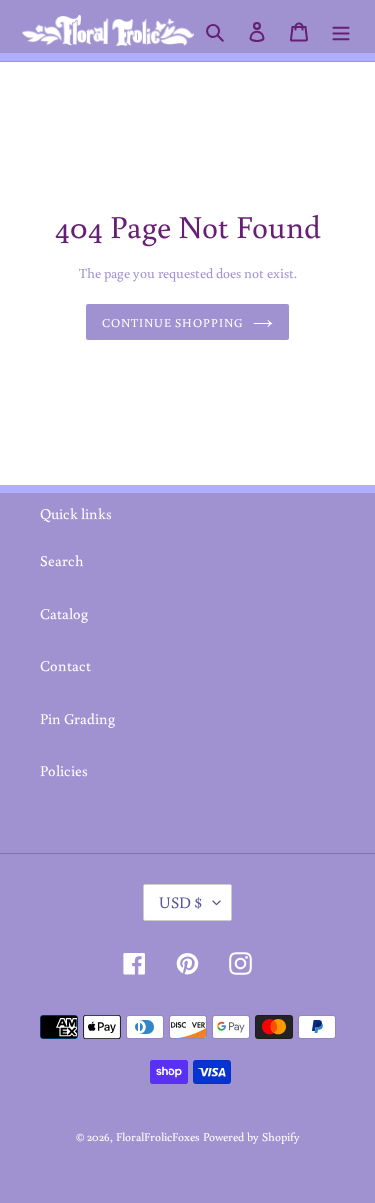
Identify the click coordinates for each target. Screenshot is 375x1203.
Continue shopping (173, 322)
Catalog (64, 613)
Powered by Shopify (251, 1136)
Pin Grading (77, 718)
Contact (65, 665)
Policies (64, 770)
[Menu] (341, 30)
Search (62, 560)
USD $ (181, 902)
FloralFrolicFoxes (158, 1136)
